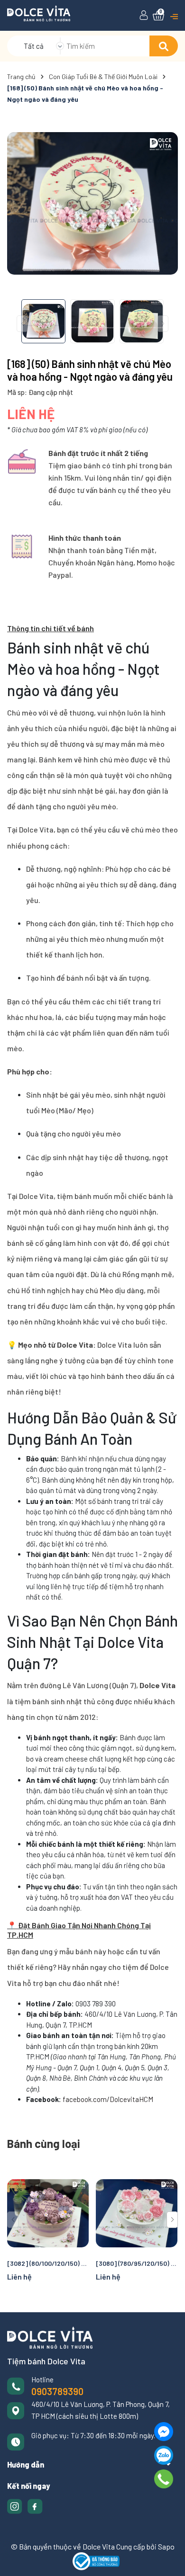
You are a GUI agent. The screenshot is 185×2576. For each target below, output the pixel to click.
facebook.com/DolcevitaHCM (108, 2099)
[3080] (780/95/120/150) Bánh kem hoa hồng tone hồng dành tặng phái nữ (137, 2263)
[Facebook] (164, 2432)
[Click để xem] (92, 203)
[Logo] (39, 12)
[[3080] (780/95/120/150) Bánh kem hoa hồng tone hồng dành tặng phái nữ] (137, 2213)
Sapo (166, 2546)
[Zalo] (164, 2455)
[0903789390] (163, 2479)
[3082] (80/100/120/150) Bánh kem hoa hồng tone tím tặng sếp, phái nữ (48, 2263)
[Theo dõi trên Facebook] (35, 2505)
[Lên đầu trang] (168, 2559)
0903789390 (57, 2391)
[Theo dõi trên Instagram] (15, 2505)
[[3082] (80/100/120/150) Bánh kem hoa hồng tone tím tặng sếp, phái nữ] (48, 2213)
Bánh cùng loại (44, 2143)
